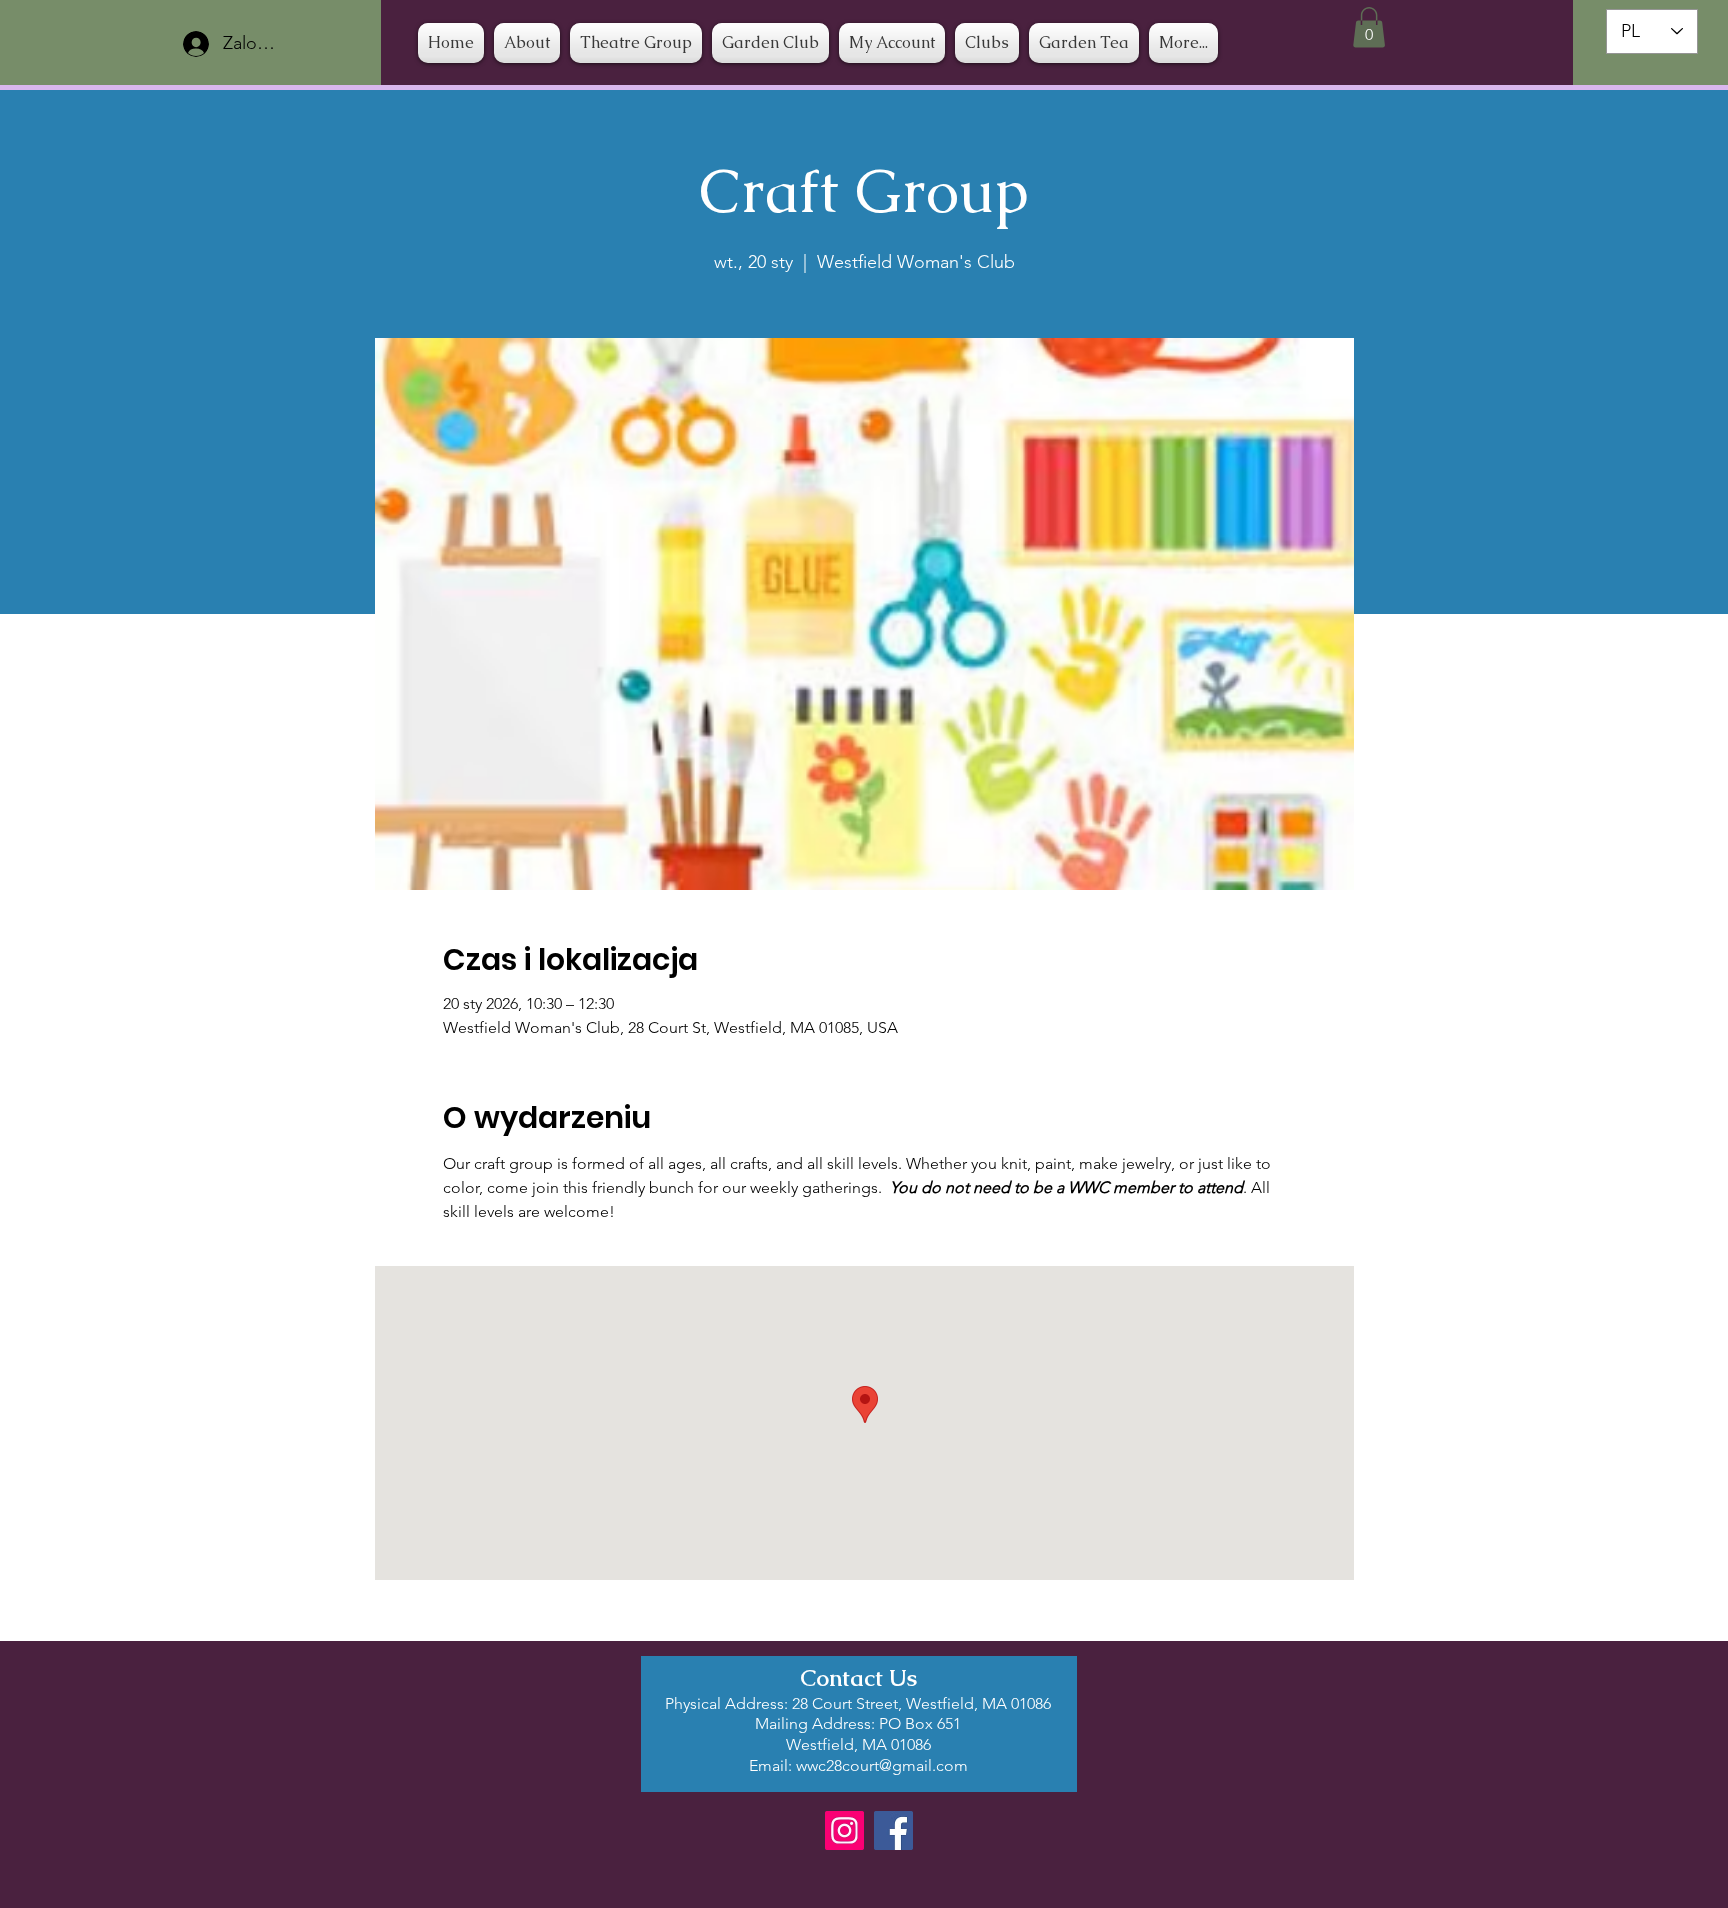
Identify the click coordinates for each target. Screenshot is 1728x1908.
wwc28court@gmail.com (882, 1765)
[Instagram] (844, 1830)
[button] (987, 43)
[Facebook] (893, 1830)
